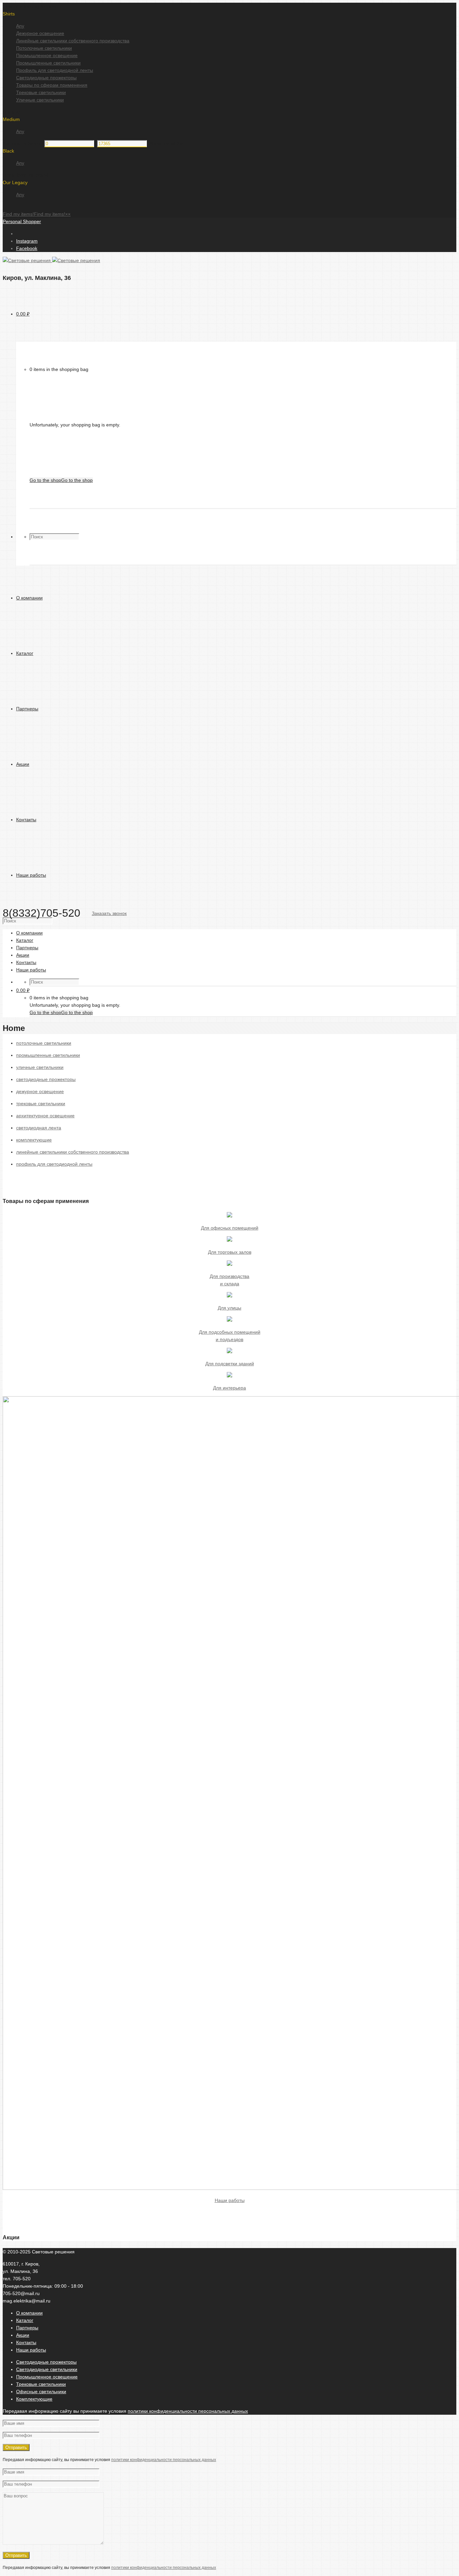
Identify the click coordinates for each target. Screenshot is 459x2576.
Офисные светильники (41, 2392)
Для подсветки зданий (230, 1364)
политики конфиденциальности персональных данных (188, 2411)
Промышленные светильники (48, 63)
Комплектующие (34, 2399)
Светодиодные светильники (47, 2369)
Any (20, 26)
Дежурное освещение (40, 33)
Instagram (27, 241)
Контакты (26, 2342)
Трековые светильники (41, 92)
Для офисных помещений (230, 1228)
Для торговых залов (230, 1252)
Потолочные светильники (44, 48)
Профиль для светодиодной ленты (55, 70)
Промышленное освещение (47, 55)
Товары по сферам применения (52, 85)
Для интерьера (229, 1388)
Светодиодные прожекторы (46, 78)
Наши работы (230, 2200)
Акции (23, 2335)
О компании (29, 2313)
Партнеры (27, 2328)
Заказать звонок (109, 913)
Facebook (27, 248)
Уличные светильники (40, 100)
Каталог (25, 2320)
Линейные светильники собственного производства (73, 41)
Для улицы (229, 1308)
